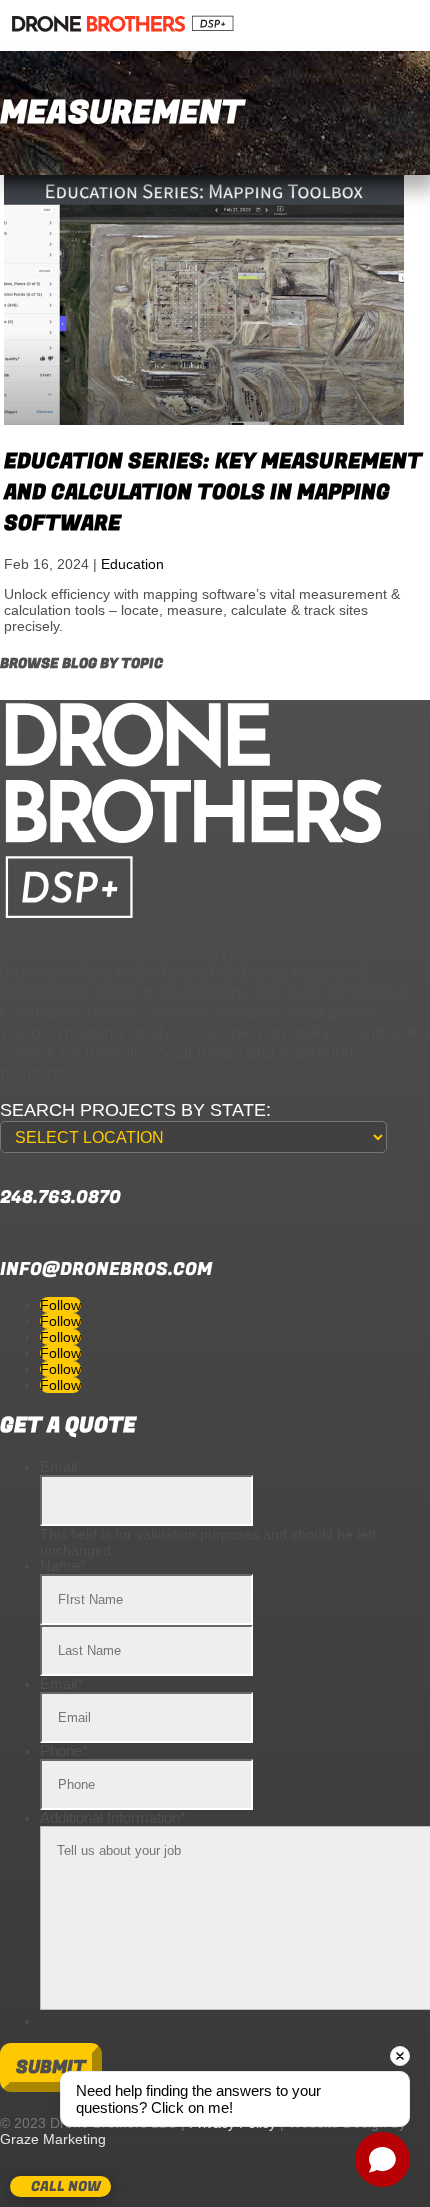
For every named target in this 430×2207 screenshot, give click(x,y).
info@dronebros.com (106, 1269)
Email (58, 1466)
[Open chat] (382, 2159)
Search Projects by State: (135, 1110)
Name (63, 1565)
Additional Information (113, 1817)
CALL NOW (66, 2186)
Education (132, 564)
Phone (64, 1750)
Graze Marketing (53, 2139)
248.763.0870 (60, 1197)
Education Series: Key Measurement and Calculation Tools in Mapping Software (213, 492)
